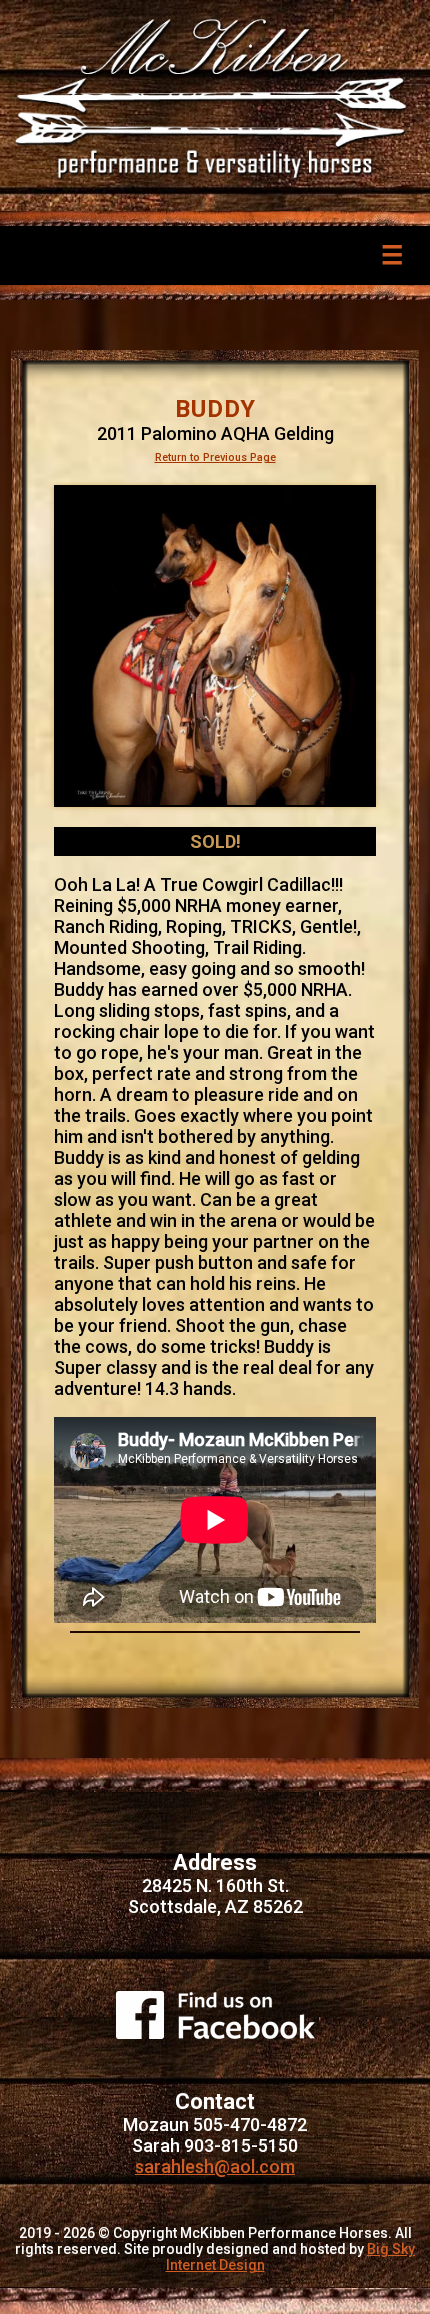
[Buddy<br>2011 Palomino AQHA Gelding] (215, 646)
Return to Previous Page (215, 457)
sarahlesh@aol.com (215, 2166)
